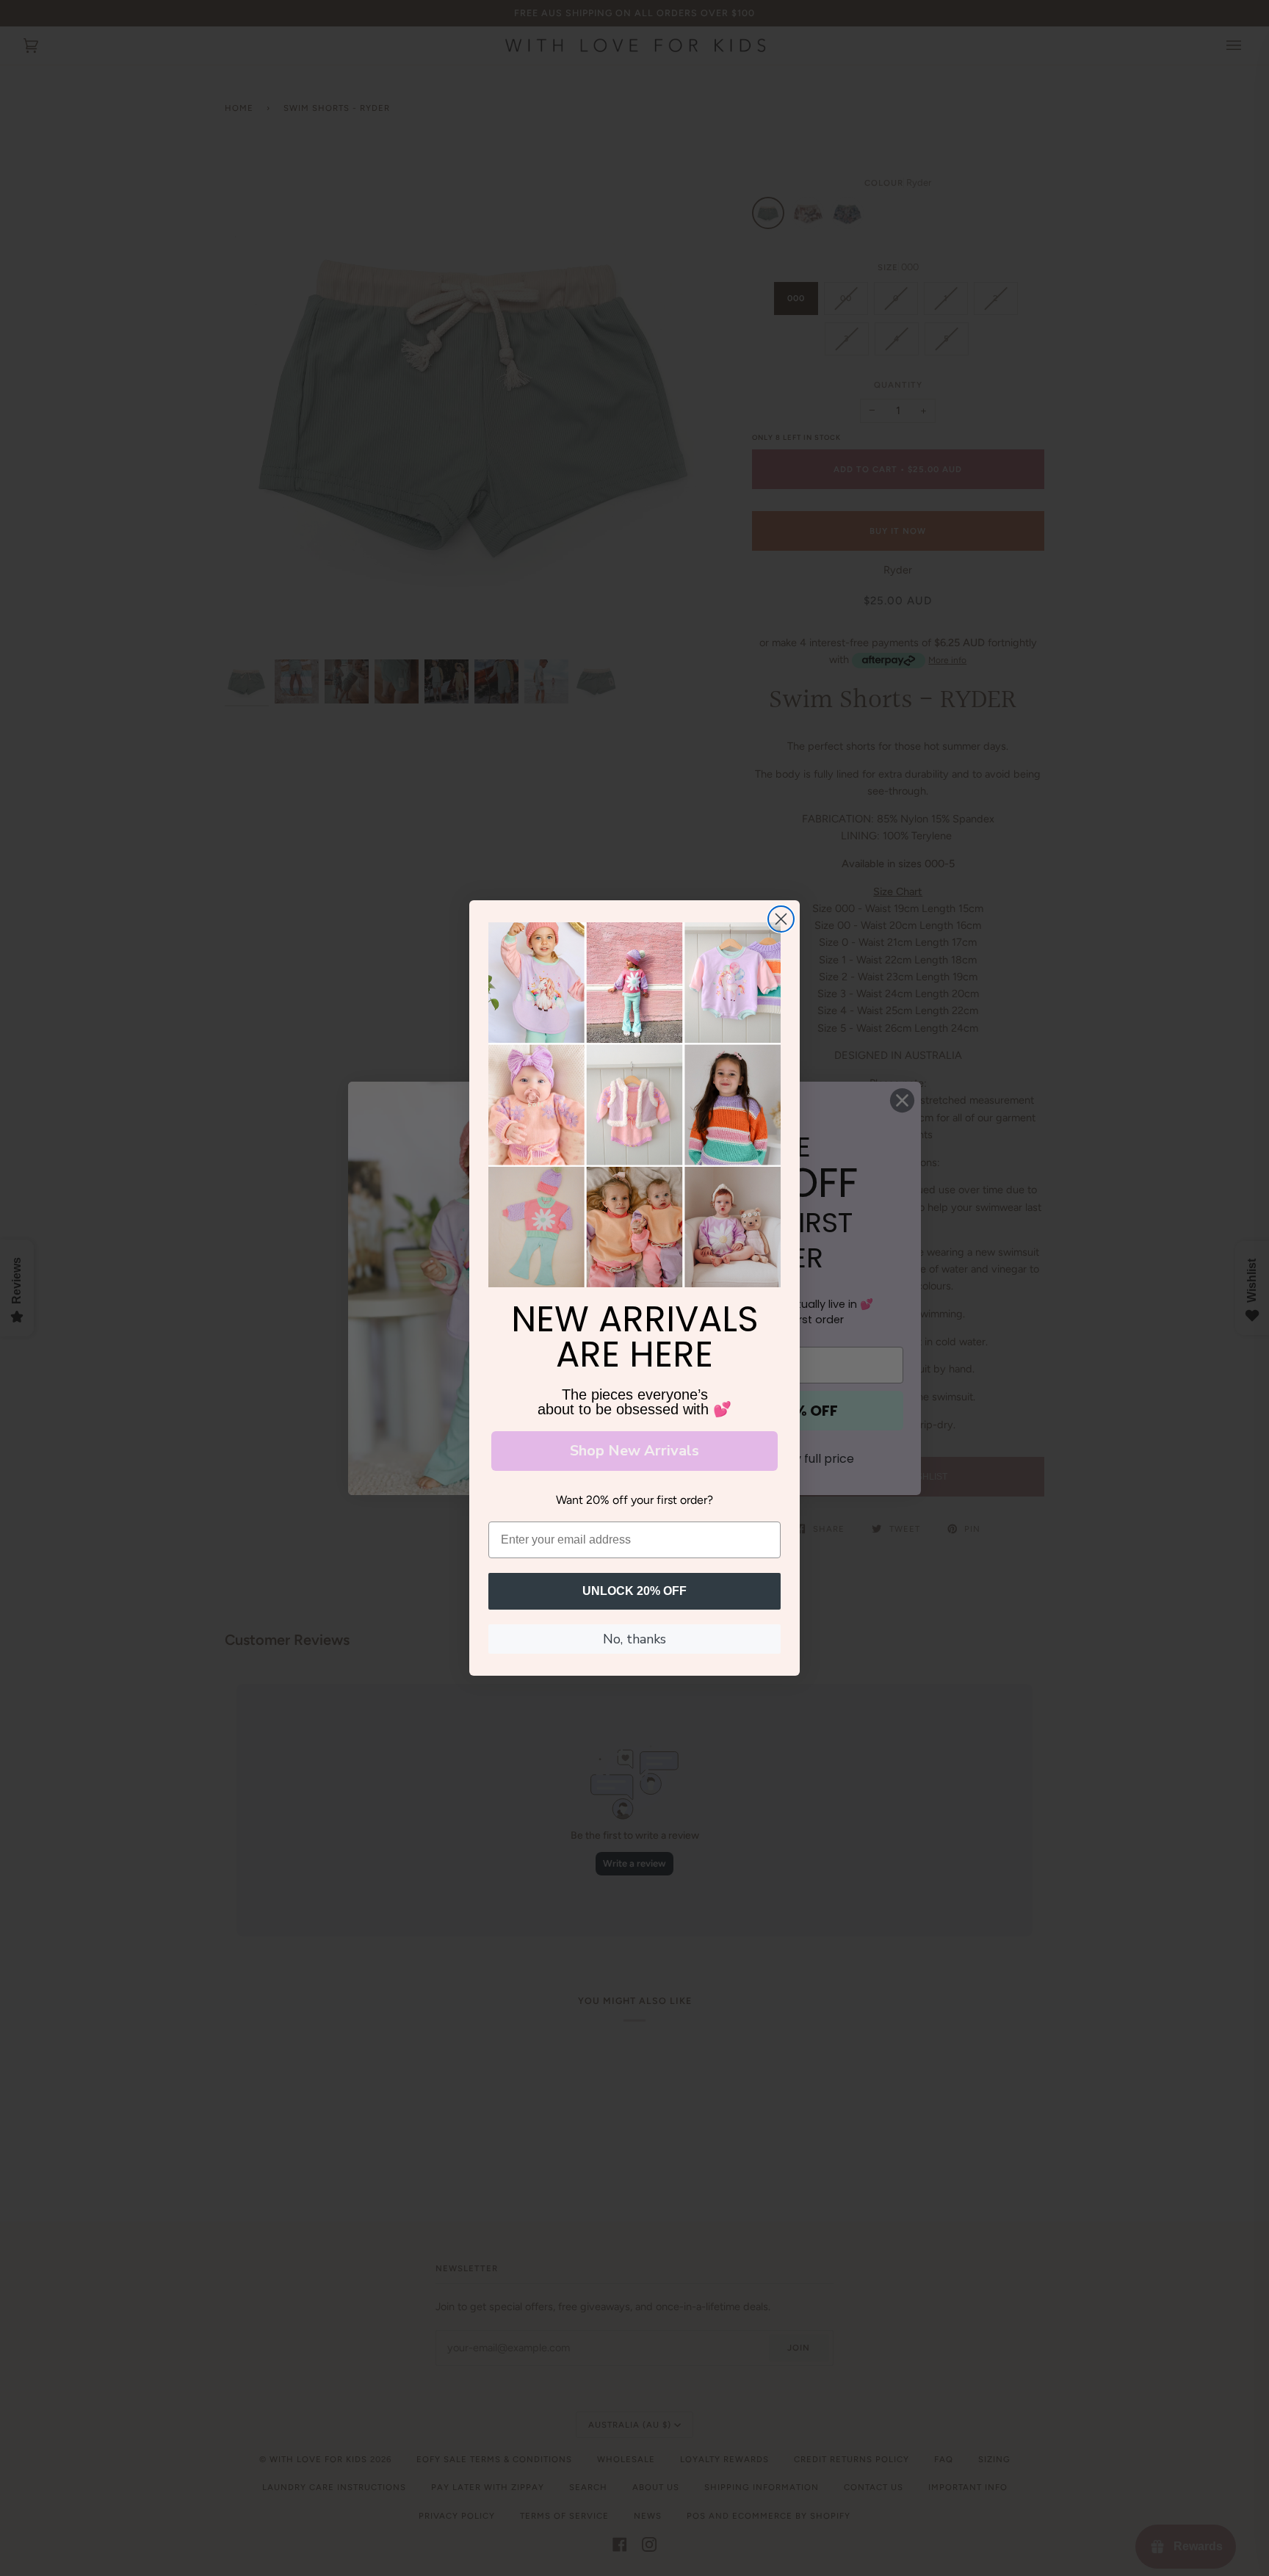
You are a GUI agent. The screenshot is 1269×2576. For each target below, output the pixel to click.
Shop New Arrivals (634, 1451)
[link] (634, 1105)
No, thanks (634, 1639)
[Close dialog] (781, 919)
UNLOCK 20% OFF (634, 1591)
